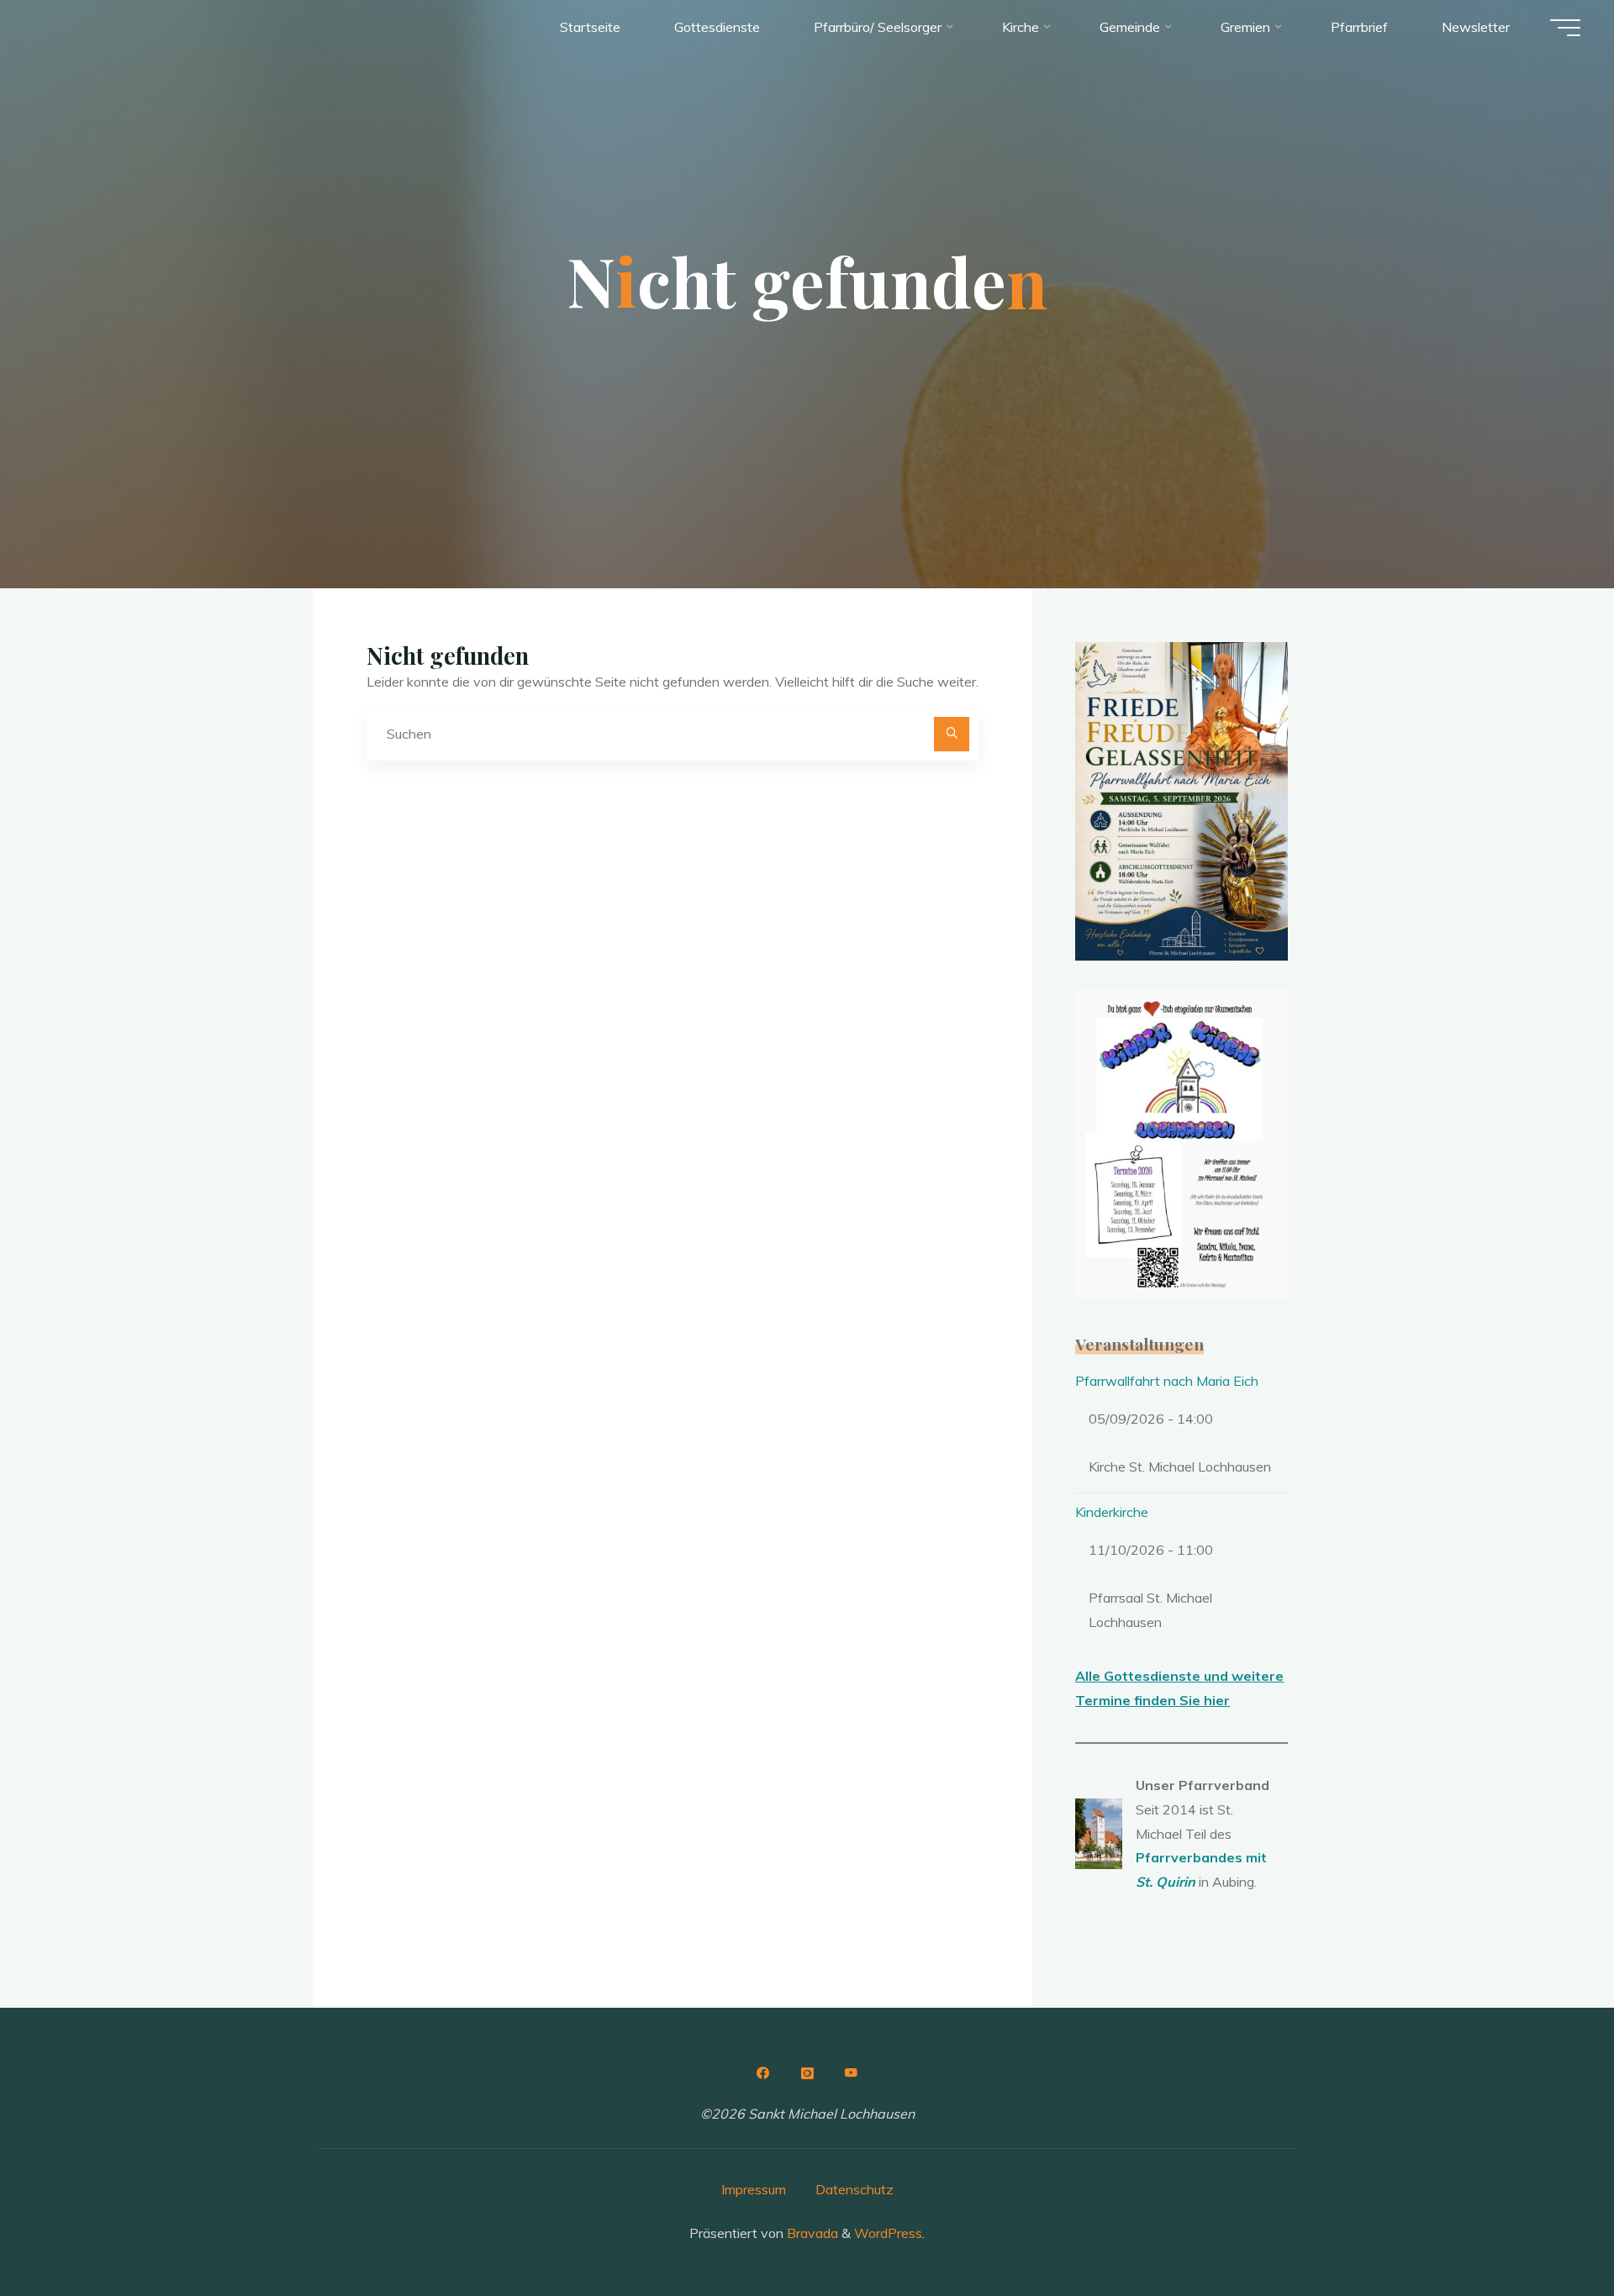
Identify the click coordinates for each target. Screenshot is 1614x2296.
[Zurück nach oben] (1548, 2230)
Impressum (754, 2189)
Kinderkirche (1112, 1512)
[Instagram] (807, 2073)
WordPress (888, 2233)
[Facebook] (762, 2073)
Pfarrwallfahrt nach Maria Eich (1167, 1381)
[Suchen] (952, 735)
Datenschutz (854, 2189)
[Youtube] (852, 2073)
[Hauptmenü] (1565, 28)
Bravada (811, 2233)
